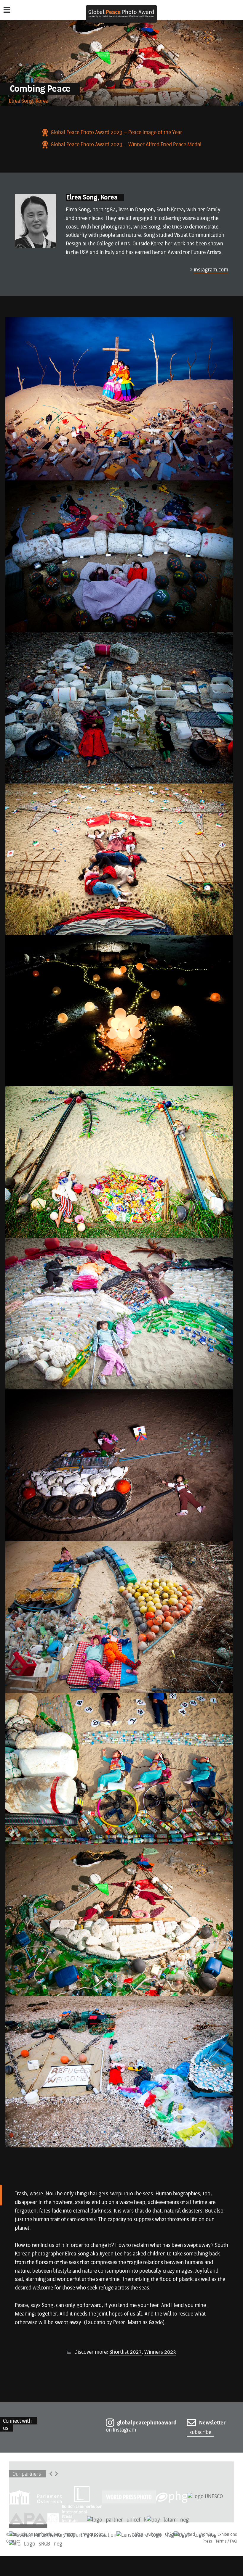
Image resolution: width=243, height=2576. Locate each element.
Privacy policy (92, 2535)
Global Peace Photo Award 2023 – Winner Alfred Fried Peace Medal (126, 145)
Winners (154, 2535)
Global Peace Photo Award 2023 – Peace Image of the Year (116, 133)
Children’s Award (180, 2535)
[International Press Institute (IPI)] (67, 2520)
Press (207, 2542)
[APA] (28, 2520)
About (138, 2535)
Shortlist (206, 2535)
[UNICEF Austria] (117, 2520)
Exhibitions (227, 2535)
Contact (13, 2542)
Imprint (70, 2535)
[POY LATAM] (168, 2520)
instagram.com (211, 270)
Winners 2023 (160, 2352)
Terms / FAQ (226, 2542)
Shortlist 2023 (126, 2352)
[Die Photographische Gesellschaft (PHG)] (172, 2497)
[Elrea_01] (36, 220)
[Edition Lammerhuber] (82, 2497)
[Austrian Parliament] (36, 2497)
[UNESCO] (205, 2497)
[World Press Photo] (129, 2497)
